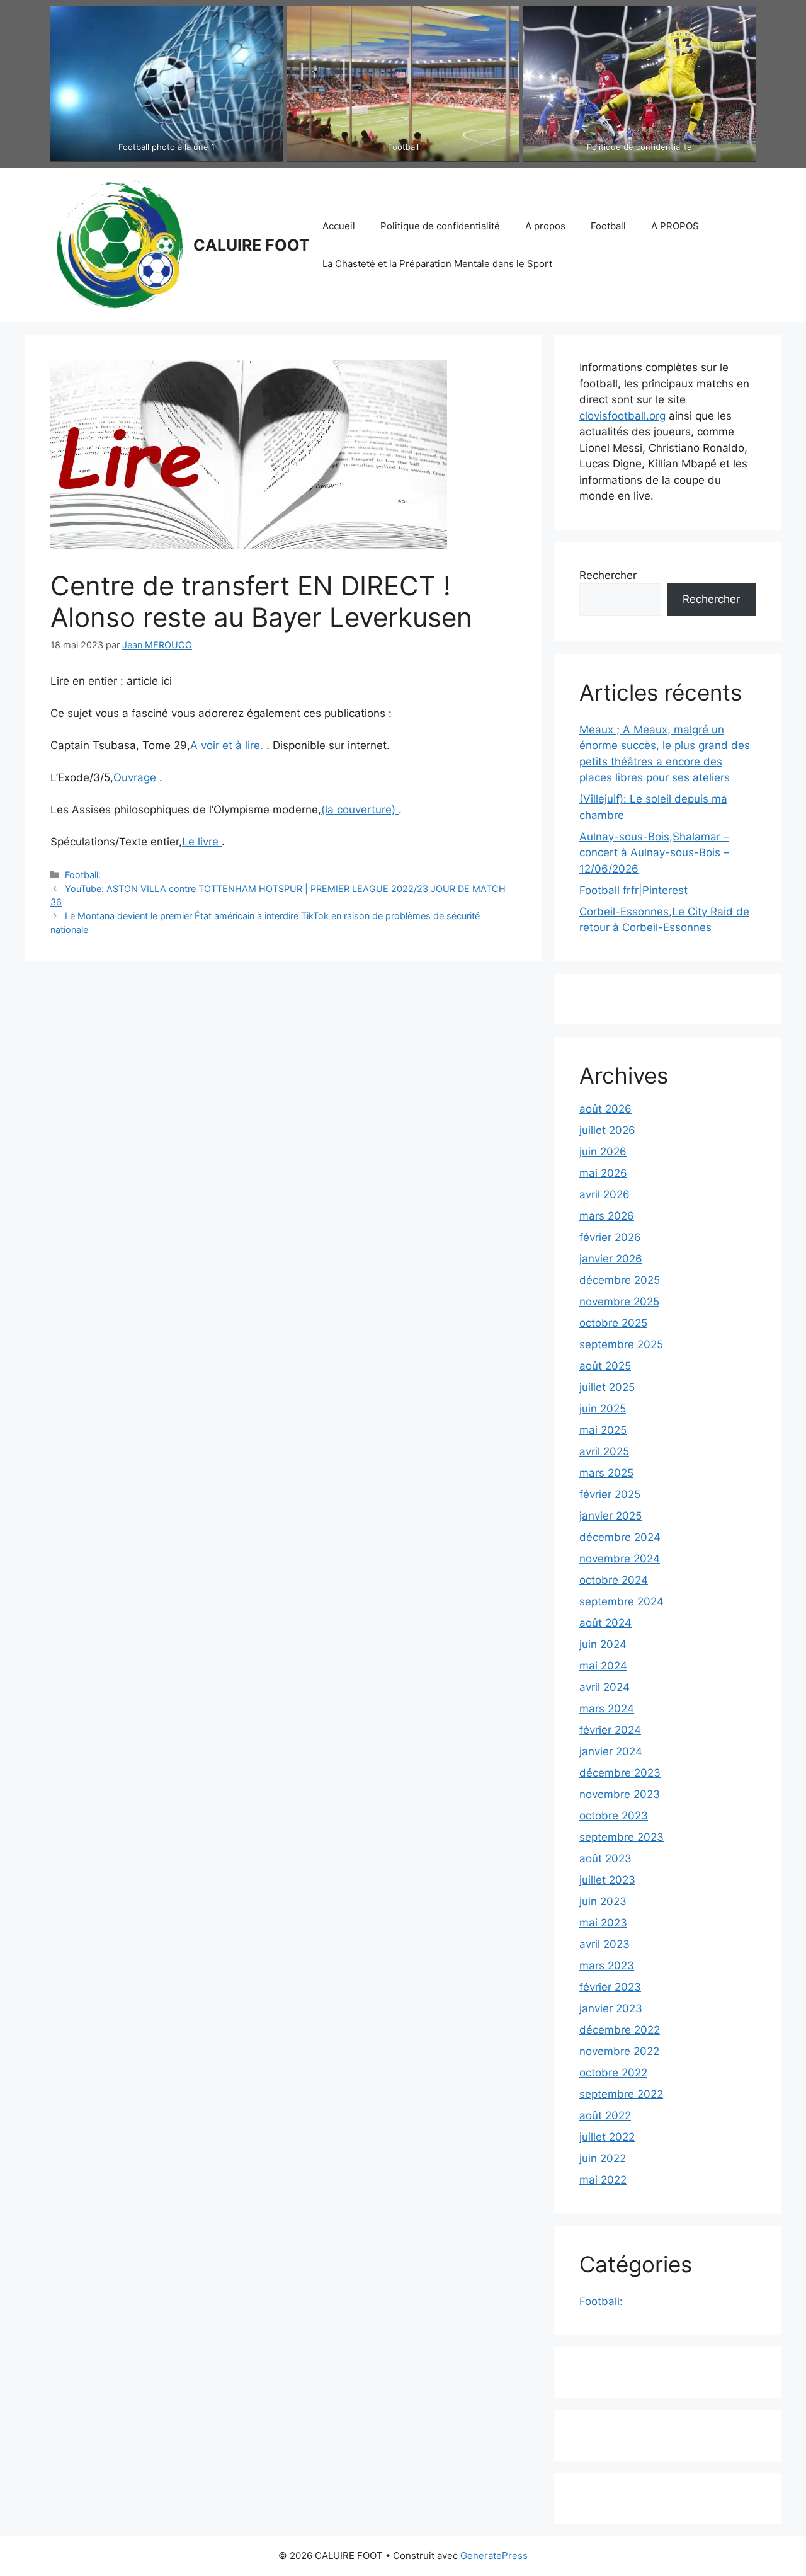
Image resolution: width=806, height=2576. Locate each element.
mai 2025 (603, 1430)
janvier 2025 (610, 1516)
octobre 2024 (614, 1580)
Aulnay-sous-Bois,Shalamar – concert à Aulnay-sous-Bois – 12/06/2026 (654, 853)
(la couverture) (360, 810)
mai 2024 (603, 1666)
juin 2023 (603, 1901)
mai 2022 (603, 2180)
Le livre (202, 842)
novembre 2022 (619, 2051)
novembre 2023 (620, 1794)
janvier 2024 (611, 1751)
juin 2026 (603, 1152)
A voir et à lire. (228, 745)
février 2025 (610, 1494)
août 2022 (605, 2115)
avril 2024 (604, 1687)
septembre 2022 (621, 2094)
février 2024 (610, 1730)
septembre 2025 (621, 1344)
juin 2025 (603, 1409)
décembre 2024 (620, 1537)
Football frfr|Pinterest (633, 890)
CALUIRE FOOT (252, 245)
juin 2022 (603, 2158)
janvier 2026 (611, 1259)
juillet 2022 (607, 2137)
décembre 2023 (620, 1773)
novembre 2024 (620, 1559)
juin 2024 (603, 1644)
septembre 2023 (622, 1837)
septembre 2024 (622, 1601)
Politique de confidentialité (440, 226)
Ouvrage (136, 777)
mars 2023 (607, 1966)
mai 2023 (603, 1923)
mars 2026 (607, 1216)
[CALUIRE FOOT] (116, 244)
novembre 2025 (619, 1302)
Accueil (339, 226)
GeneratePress (494, 2556)
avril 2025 (604, 1451)
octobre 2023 (614, 1816)
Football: (83, 875)
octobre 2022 (613, 2073)
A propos (545, 226)
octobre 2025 (613, 1323)
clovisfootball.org (622, 416)
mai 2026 (603, 1173)
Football (608, 226)
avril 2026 (604, 1194)
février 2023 (610, 1987)
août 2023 (605, 1858)
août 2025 (605, 1366)
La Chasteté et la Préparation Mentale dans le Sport (437, 264)
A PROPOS (675, 226)
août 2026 (605, 1109)
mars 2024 (607, 1709)
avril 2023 (604, 1944)
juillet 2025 (607, 1387)
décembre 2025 (620, 1280)
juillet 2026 (607, 1130)
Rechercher (608, 575)
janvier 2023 (611, 2008)
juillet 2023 (607, 1880)
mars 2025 (606, 1473)
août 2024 (605, 1623)
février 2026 (610, 1237)
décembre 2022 (620, 2030)
